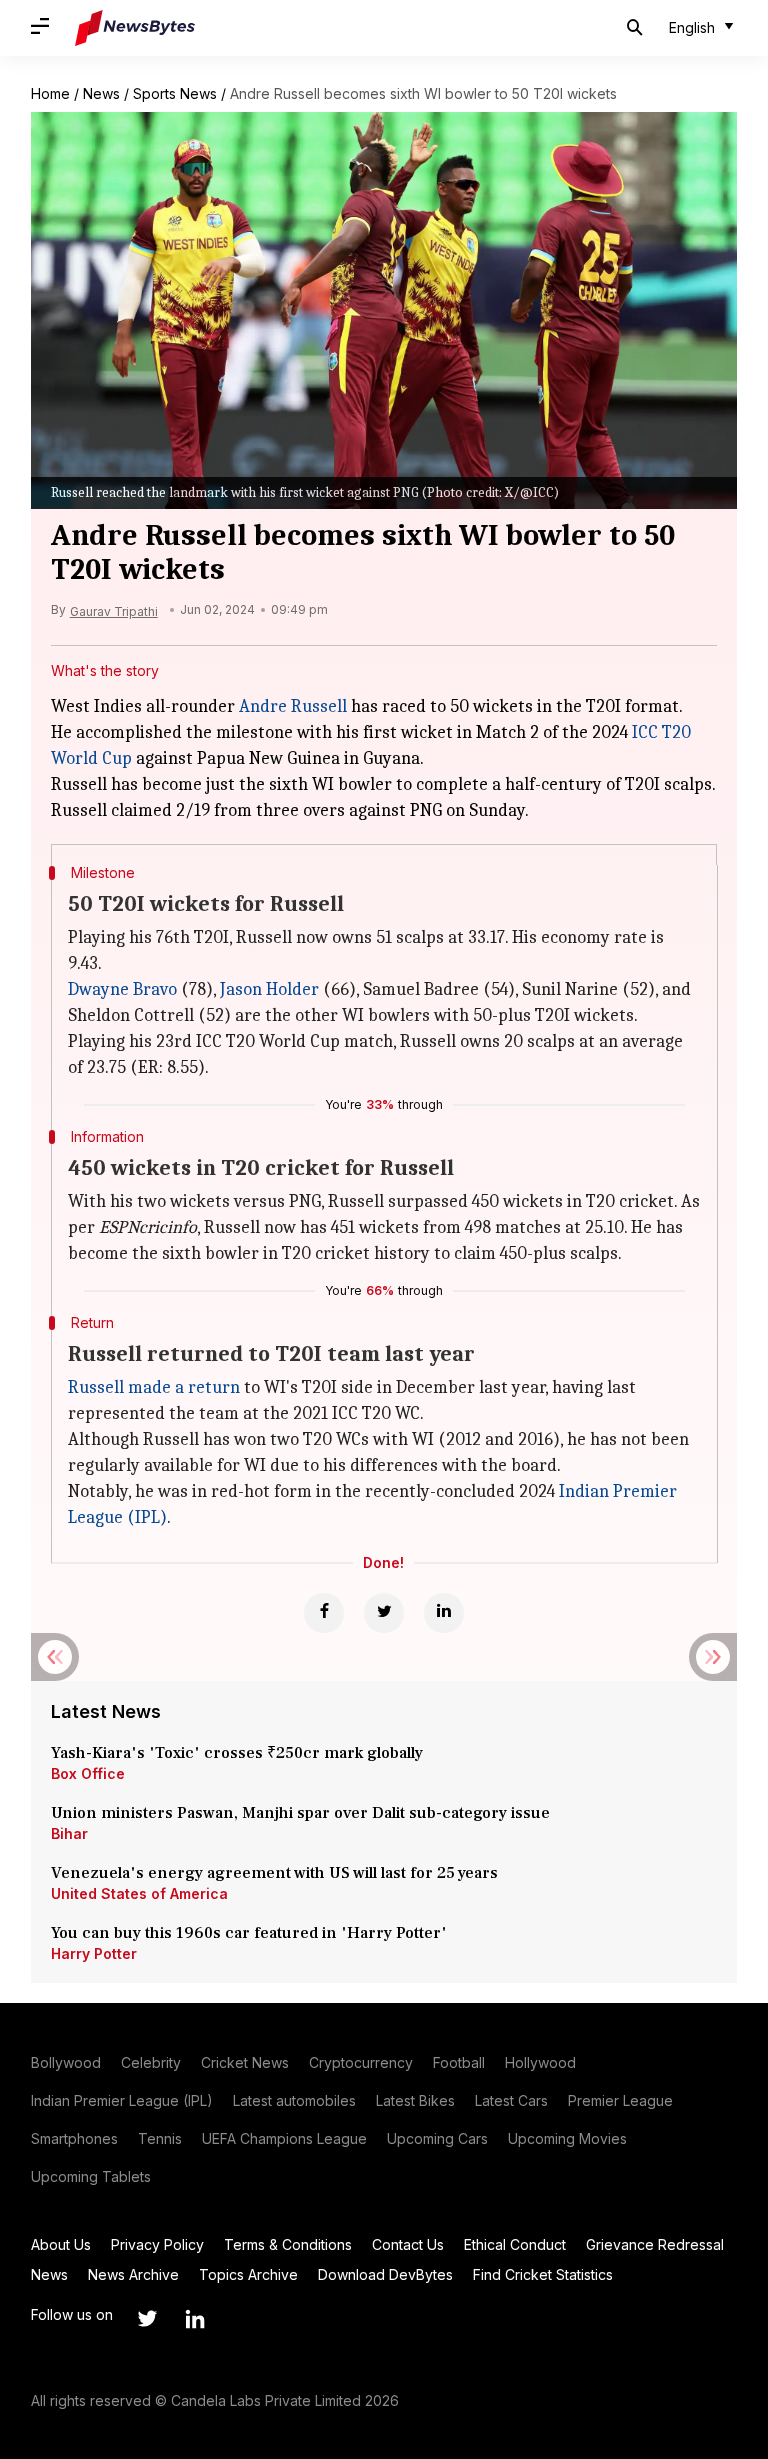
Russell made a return (154, 1387)
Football (459, 2062)
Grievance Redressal (655, 2244)
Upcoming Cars (437, 2138)
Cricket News (245, 2062)
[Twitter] (384, 1613)
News (101, 93)
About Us (61, 2244)
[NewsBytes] (135, 28)
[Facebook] (324, 1613)
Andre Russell (293, 706)
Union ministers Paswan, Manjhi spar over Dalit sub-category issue (300, 1813)
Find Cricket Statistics (543, 2274)
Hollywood (540, 2062)
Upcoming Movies (567, 2138)
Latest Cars (511, 2100)
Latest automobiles (294, 2100)
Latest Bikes (415, 2100)
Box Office (88, 1773)
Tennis (160, 2138)
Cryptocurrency (361, 2062)
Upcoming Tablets (91, 2176)
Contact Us (408, 2244)
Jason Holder (269, 989)
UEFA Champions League (284, 2138)
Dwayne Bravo (122, 989)
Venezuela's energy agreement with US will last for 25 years (276, 1873)
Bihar (69, 1833)
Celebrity (151, 2062)
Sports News (175, 93)
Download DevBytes (385, 2274)
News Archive (133, 2274)
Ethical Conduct (515, 2244)
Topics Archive (248, 2274)
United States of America (139, 1893)
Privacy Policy (157, 2244)
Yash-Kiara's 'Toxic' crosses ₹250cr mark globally (237, 1753)
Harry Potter (94, 1953)
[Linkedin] (444, 1613)
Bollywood (66, 2062)
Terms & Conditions (288, 2244)
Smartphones (74, 2138)
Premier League (620, 2100)
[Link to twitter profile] (147, 2319)
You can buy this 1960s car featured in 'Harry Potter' (251, 1933)
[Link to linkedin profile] (195, 2319)
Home (50, 93)
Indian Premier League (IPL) (122, 2100)
